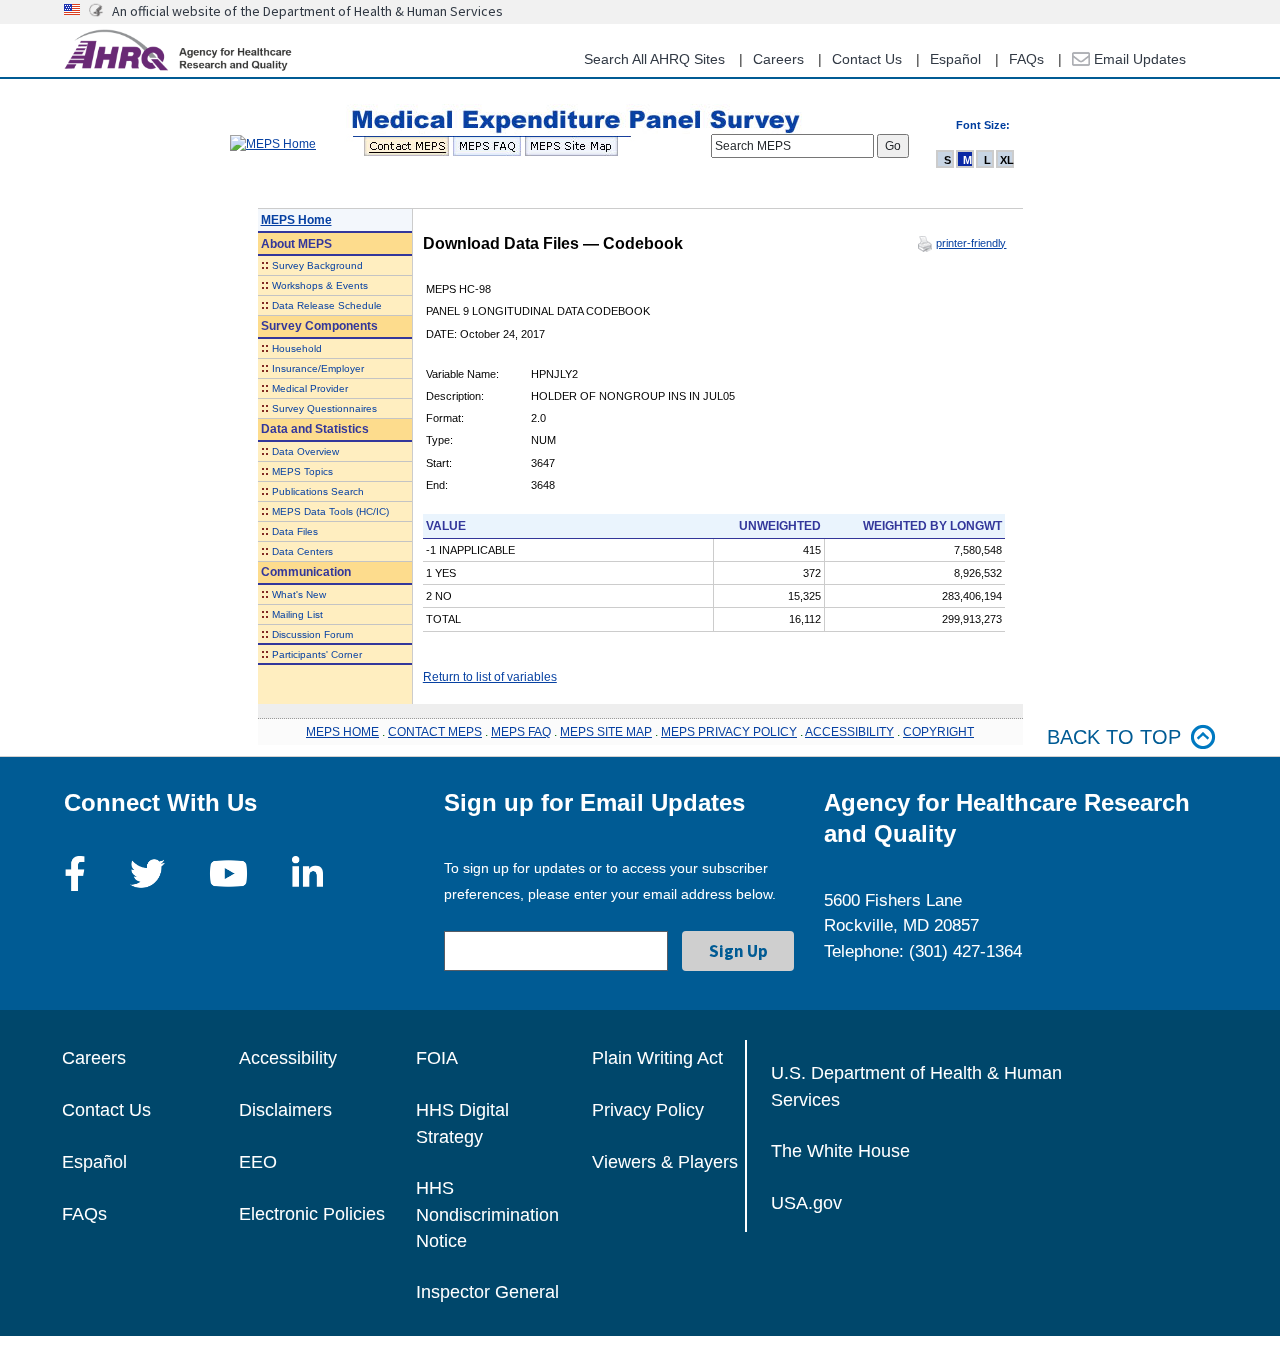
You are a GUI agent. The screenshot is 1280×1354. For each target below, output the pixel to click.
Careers (778, 59)
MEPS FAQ (521, 732)
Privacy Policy (648, 1110)
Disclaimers (285, 1110)
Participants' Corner (317, 654)
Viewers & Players (665, 1162)
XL (1007, 160)
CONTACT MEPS (435, 732)
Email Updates (1138, 59)
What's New (299, 594)
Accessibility (288, 1058)
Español (955, 59)
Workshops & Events (320, 285)
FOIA (437, 1058)
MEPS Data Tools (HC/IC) (330, 511)
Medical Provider (310, 388)
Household (297, 348)
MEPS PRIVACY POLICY (729, 732)
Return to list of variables (490, 677)
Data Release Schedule (327, 305)
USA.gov (806, 1203)
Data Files (295, 531)
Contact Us (867, 59)
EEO (258, 1162)
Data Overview (305, 451)
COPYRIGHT (938, 732)
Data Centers (302, 551)
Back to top (1114, 737)
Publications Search (318, 491)
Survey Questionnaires (324, 408)
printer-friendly (971, 243)
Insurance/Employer (318, 368)
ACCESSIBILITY (849, 732)
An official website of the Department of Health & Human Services (307, 11)
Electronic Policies (312, 1214)
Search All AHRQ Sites (654, 59)
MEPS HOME (342, 732)
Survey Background (317, 265)
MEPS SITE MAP (606, 732)
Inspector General (487, 1292)
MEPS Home (296, 220)
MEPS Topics (302, 471)
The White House (840, 1151)
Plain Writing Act (657, 1058)
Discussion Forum (312, 634)
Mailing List (297, 614)
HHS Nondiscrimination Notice (487, 1214)
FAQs (1026, 59)
